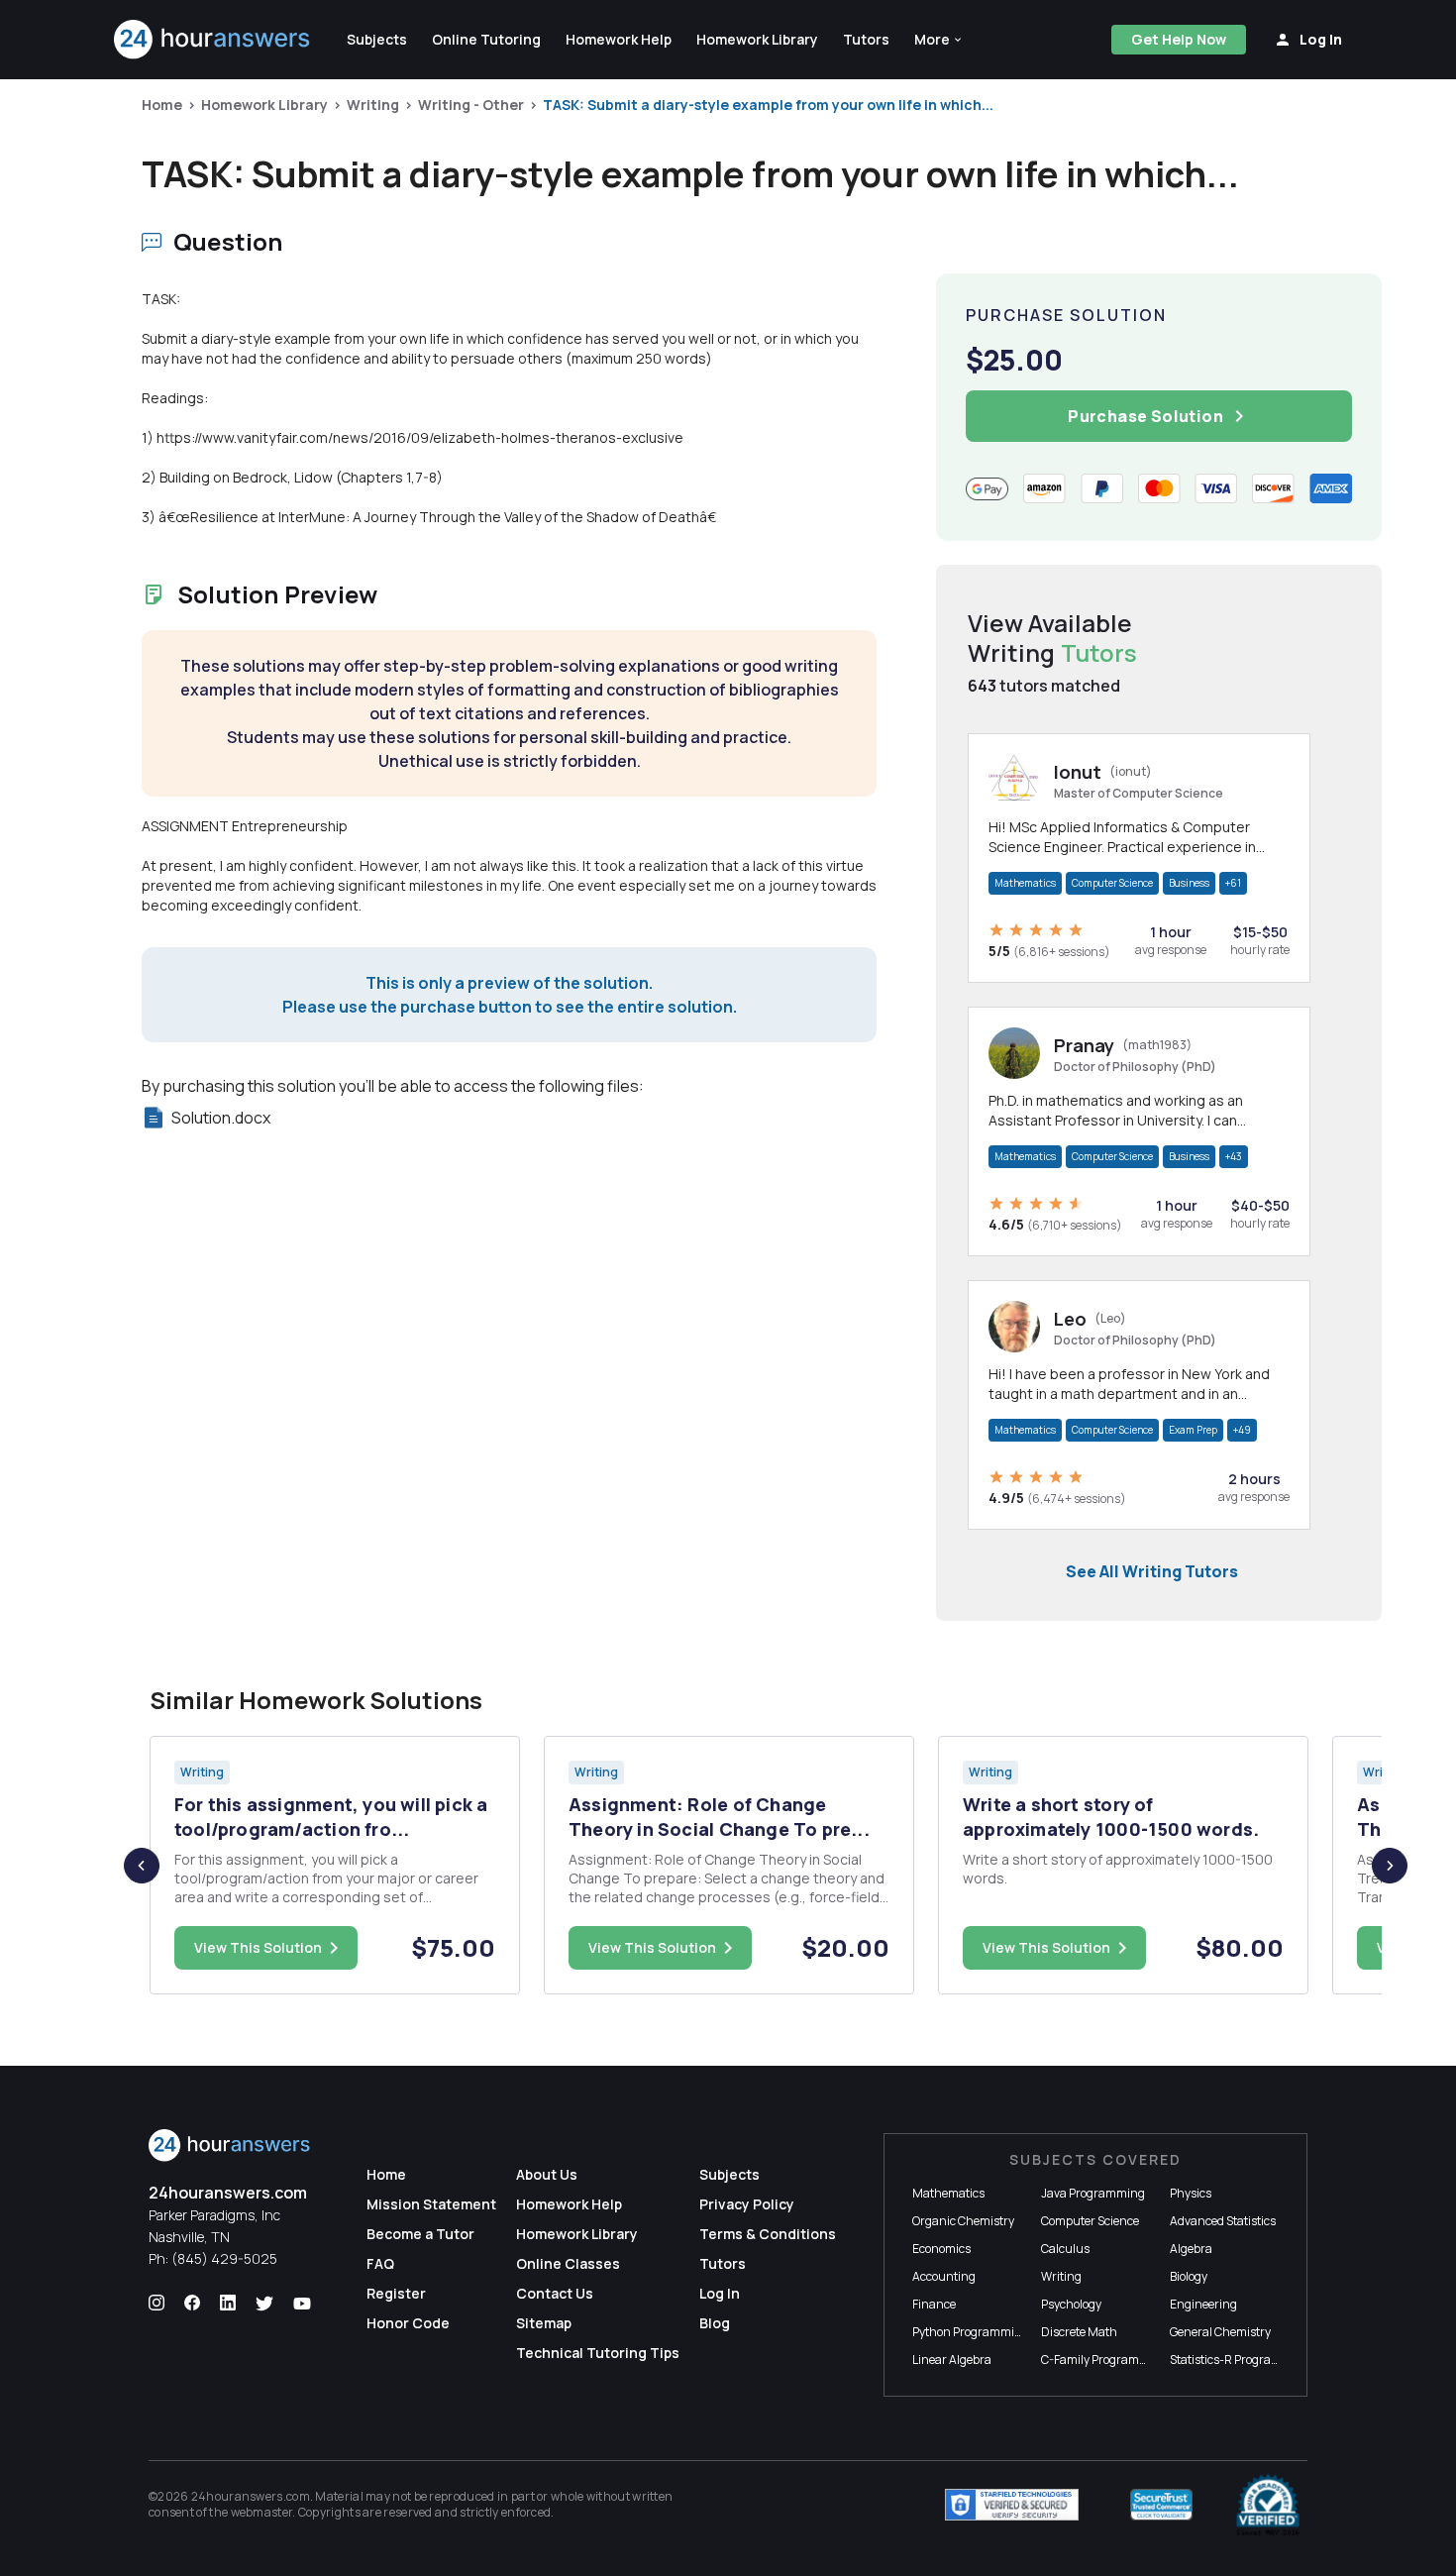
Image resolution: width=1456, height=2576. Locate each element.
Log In (720, 2293)
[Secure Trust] (1161, 2505)
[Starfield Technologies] (1012, 2505)
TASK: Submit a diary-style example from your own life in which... (768, 105)
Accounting (944, 2276)
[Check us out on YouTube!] (302, 2304)
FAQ (380, 2263)
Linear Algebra (952, 2360)
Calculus (1065, 2249)
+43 (1234, 1156)
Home (162, 105)
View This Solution (258, 1947)
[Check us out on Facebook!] (192, 2304)
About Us (547, 2174)
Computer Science (1112, 883)
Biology (1189, 2276)
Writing (373, 105)
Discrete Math (1079, 2332)
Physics (1191, 2193)
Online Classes (568, 2263)
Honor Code (408, 2323)
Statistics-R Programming (1240, 2360)
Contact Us (555, 2293)
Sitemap (544, 2323)
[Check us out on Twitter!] (264, 2304)
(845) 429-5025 (224, 2258)
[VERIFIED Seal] (1268, 2505)
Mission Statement (431, 2204)
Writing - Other (471, 105)
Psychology (1071, 2304)
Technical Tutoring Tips (598, 2353)
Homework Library (264, 105)
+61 (1233, 883)
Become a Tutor (420, 2234)
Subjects (729, 2174)
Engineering (1203, 2304)
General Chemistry (1220, 2332)
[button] (939, 40)
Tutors (723, 2263)
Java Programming (1093, 2193)
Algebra (1191, 2249)
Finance (934, 2304)
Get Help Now (1179, 39)
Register (396, 2293)
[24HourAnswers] (212, 40)
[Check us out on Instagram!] (156, 2304)
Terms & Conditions (768, 2234)
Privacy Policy (747, 2204)
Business (1189, 883)
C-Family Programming (1104, 2360)
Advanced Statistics (1223, 2221)
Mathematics (1025, 883)
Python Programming (971, 2332)
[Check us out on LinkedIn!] (228, 2304)
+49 (1242, 1430)
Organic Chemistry (963, 2221)
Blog (715, 2323)
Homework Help (569, 2204)
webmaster (262, 2512)
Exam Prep (1193, 1430)
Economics (941, 2249)
